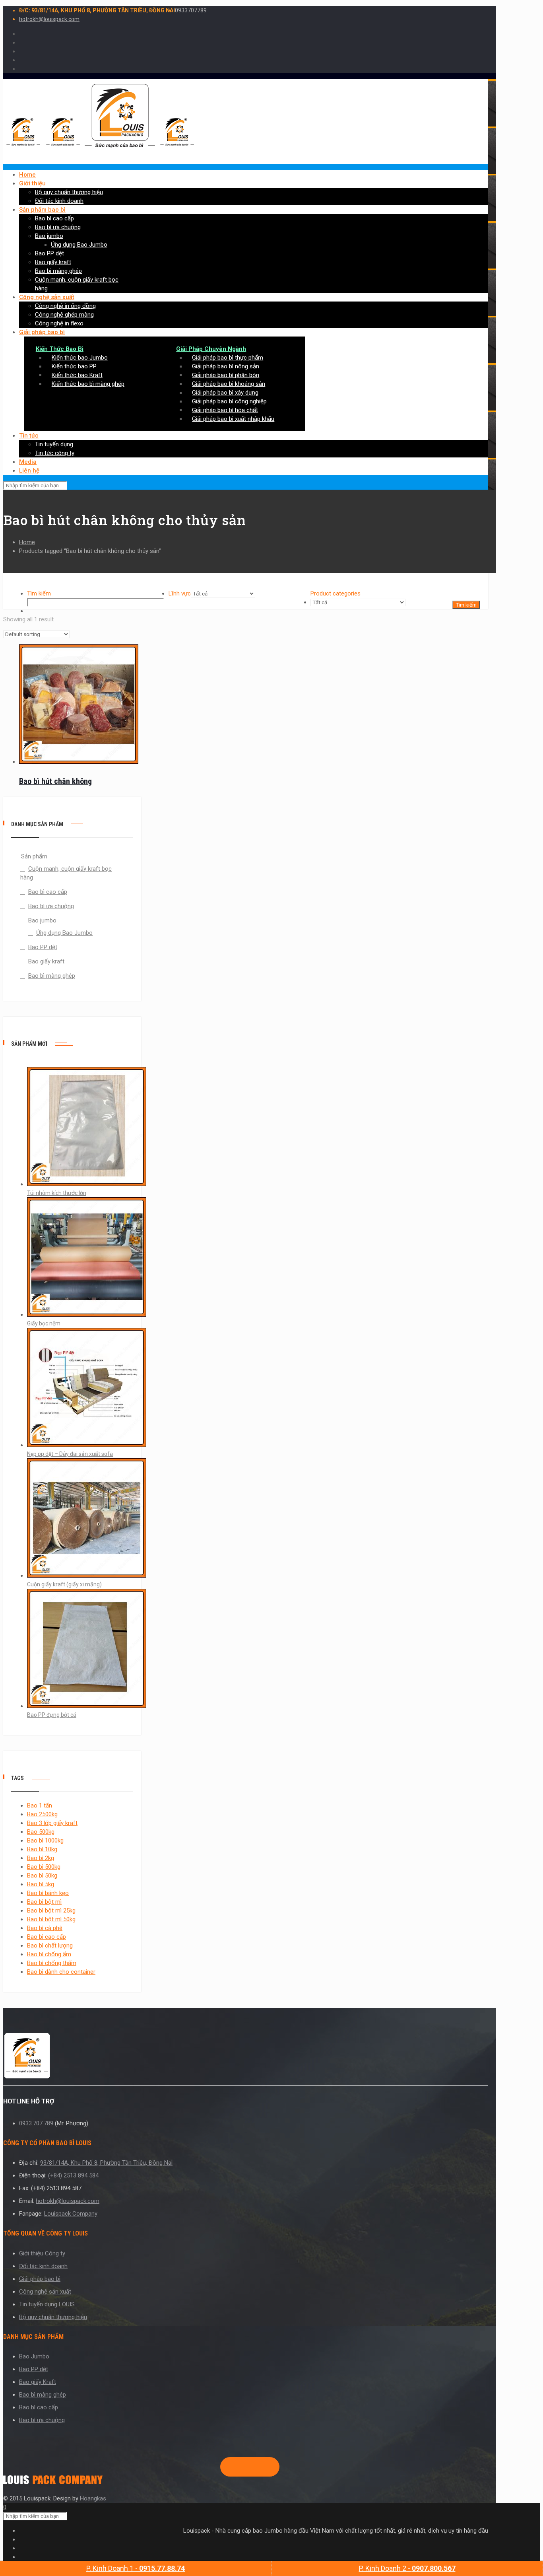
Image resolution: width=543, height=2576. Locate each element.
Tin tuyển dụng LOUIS (47, 2304)
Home (27, 542)
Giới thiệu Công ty (42, 2253)
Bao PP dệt (43, 947)
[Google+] (240, 2467)
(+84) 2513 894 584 (73, 2175)
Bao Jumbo (34, 2356)
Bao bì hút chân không (55, 781)
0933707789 (191, 10)
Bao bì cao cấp (48, 892)
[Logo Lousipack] (246, 2057)
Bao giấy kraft (46, 961)
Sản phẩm (34, 856)
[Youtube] (253, 2467)
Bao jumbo (42, 920)
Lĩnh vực (180, 593)
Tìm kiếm (39, 593)
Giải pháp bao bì (40, 2279)
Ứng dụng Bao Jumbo (64, 933)
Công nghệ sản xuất (45, 2292)
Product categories (335, 593)
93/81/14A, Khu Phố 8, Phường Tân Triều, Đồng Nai (106, 2163)
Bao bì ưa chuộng (51, 906)
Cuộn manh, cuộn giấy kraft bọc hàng (66, 873)
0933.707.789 (36, 2123)
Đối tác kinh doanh (43, 2266)
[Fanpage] (227, 2467)
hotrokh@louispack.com (49, 19)
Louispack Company (71, 2214)
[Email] (266, 2467)
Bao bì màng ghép (52, 976)
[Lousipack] (53, 2482)
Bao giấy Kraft (38, 2382)
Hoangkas (93, 2498)
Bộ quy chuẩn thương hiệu (53, 2317)
